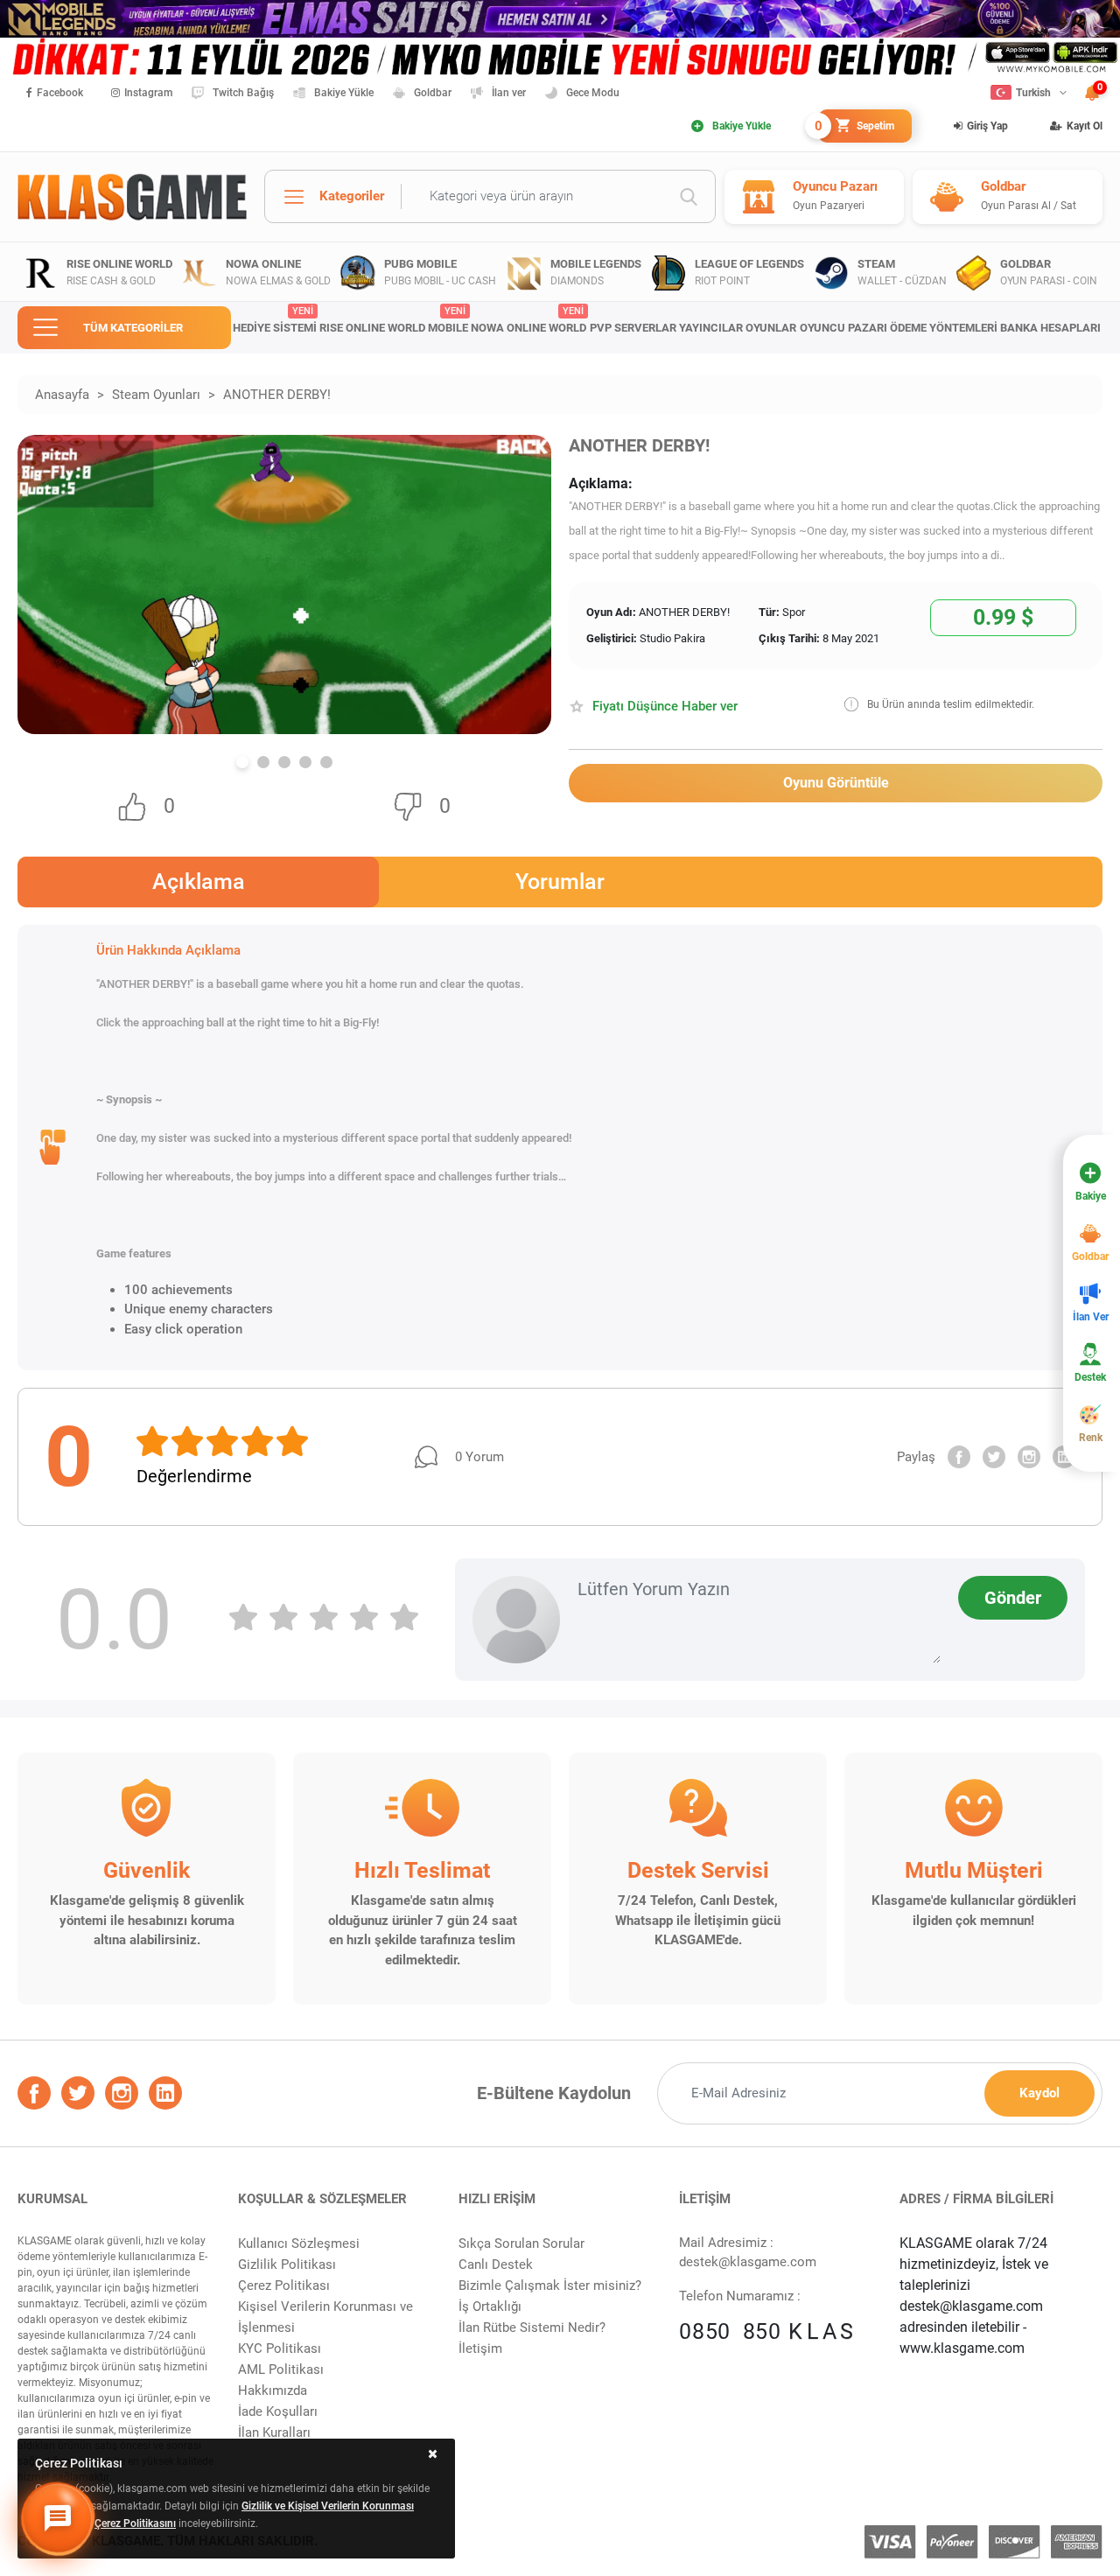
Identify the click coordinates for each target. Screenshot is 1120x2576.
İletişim (480, 2348)
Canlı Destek (496, 2264)
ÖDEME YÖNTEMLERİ (944, 328)
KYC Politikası (280, 2348)
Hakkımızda (273, 2390)
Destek (1090, 1377)
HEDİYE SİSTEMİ (275, 320)
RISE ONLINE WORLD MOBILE (394, 320)
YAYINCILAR (711, 328)
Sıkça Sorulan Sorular (521, 2243)
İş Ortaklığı (490, 2306)
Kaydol (1039, 2093)
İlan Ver (1091, 1317)
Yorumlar (560, 882)
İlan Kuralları (274, 2432)
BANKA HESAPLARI (1050, 328)
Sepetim (856, 126)
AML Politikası (281, 2369)
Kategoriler (352, 196)
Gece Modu (593, 93)
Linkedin (1064, 1457)
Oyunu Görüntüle (836, 783)
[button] (242, 762)
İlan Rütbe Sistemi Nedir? (532, 2327)
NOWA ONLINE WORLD (528, 320)
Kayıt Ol (1085, 126)
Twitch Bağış (243, 93)
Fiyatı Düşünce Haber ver (665, 706)
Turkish (1033, 93)
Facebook (60, 93)
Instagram (148, 93)
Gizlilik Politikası (287, 2264)
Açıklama (199, 882)
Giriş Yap (987, 126)
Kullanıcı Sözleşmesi (299, 2243)
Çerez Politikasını (135, 2523)
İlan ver (509, 93)
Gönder (1013, 1598)
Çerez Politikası (284, 2285)
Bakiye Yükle (344, 93)
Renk (1091, 1438)
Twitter (994, 1457)
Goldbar (433, 93)
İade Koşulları (278, 2411)
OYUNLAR (771, 328)
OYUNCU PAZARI (843, 328)
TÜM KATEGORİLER (133, 328)
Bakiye (1091, 1196)
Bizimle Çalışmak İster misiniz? (550, 2285)
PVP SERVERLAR (633, 328)
